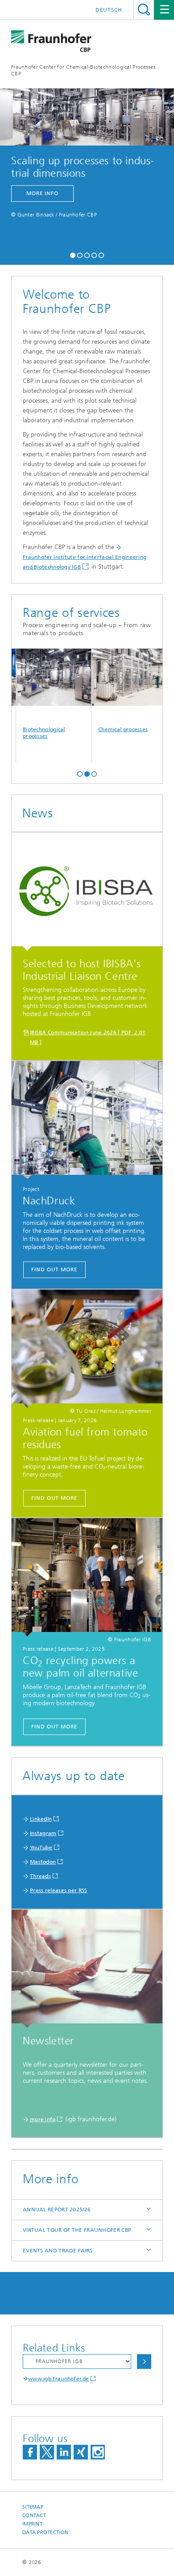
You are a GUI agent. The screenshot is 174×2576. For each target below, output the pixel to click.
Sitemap (33, 2507)
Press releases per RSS (59, 1890)
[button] (73, 254)
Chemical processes (108, 729)
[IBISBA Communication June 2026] (87, 892)
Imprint (32, 2524)
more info (42, 193)
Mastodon (43, 1862)
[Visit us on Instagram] (98, 2452)
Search (144, 10)
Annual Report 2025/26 (57, 2210)
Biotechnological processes (29, 733)
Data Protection (45, 2532)
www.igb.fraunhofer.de (58, 2379)
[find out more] (87, 1120)
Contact (34, 2516)
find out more (54, 1269)
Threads (40, 1876)
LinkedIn (41, 1819)
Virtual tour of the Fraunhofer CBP (77, 2230)
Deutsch (109, 10)
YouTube (41, 1848)
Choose (144, 2362)
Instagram (43, 1833)
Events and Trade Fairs (58, 2251)
